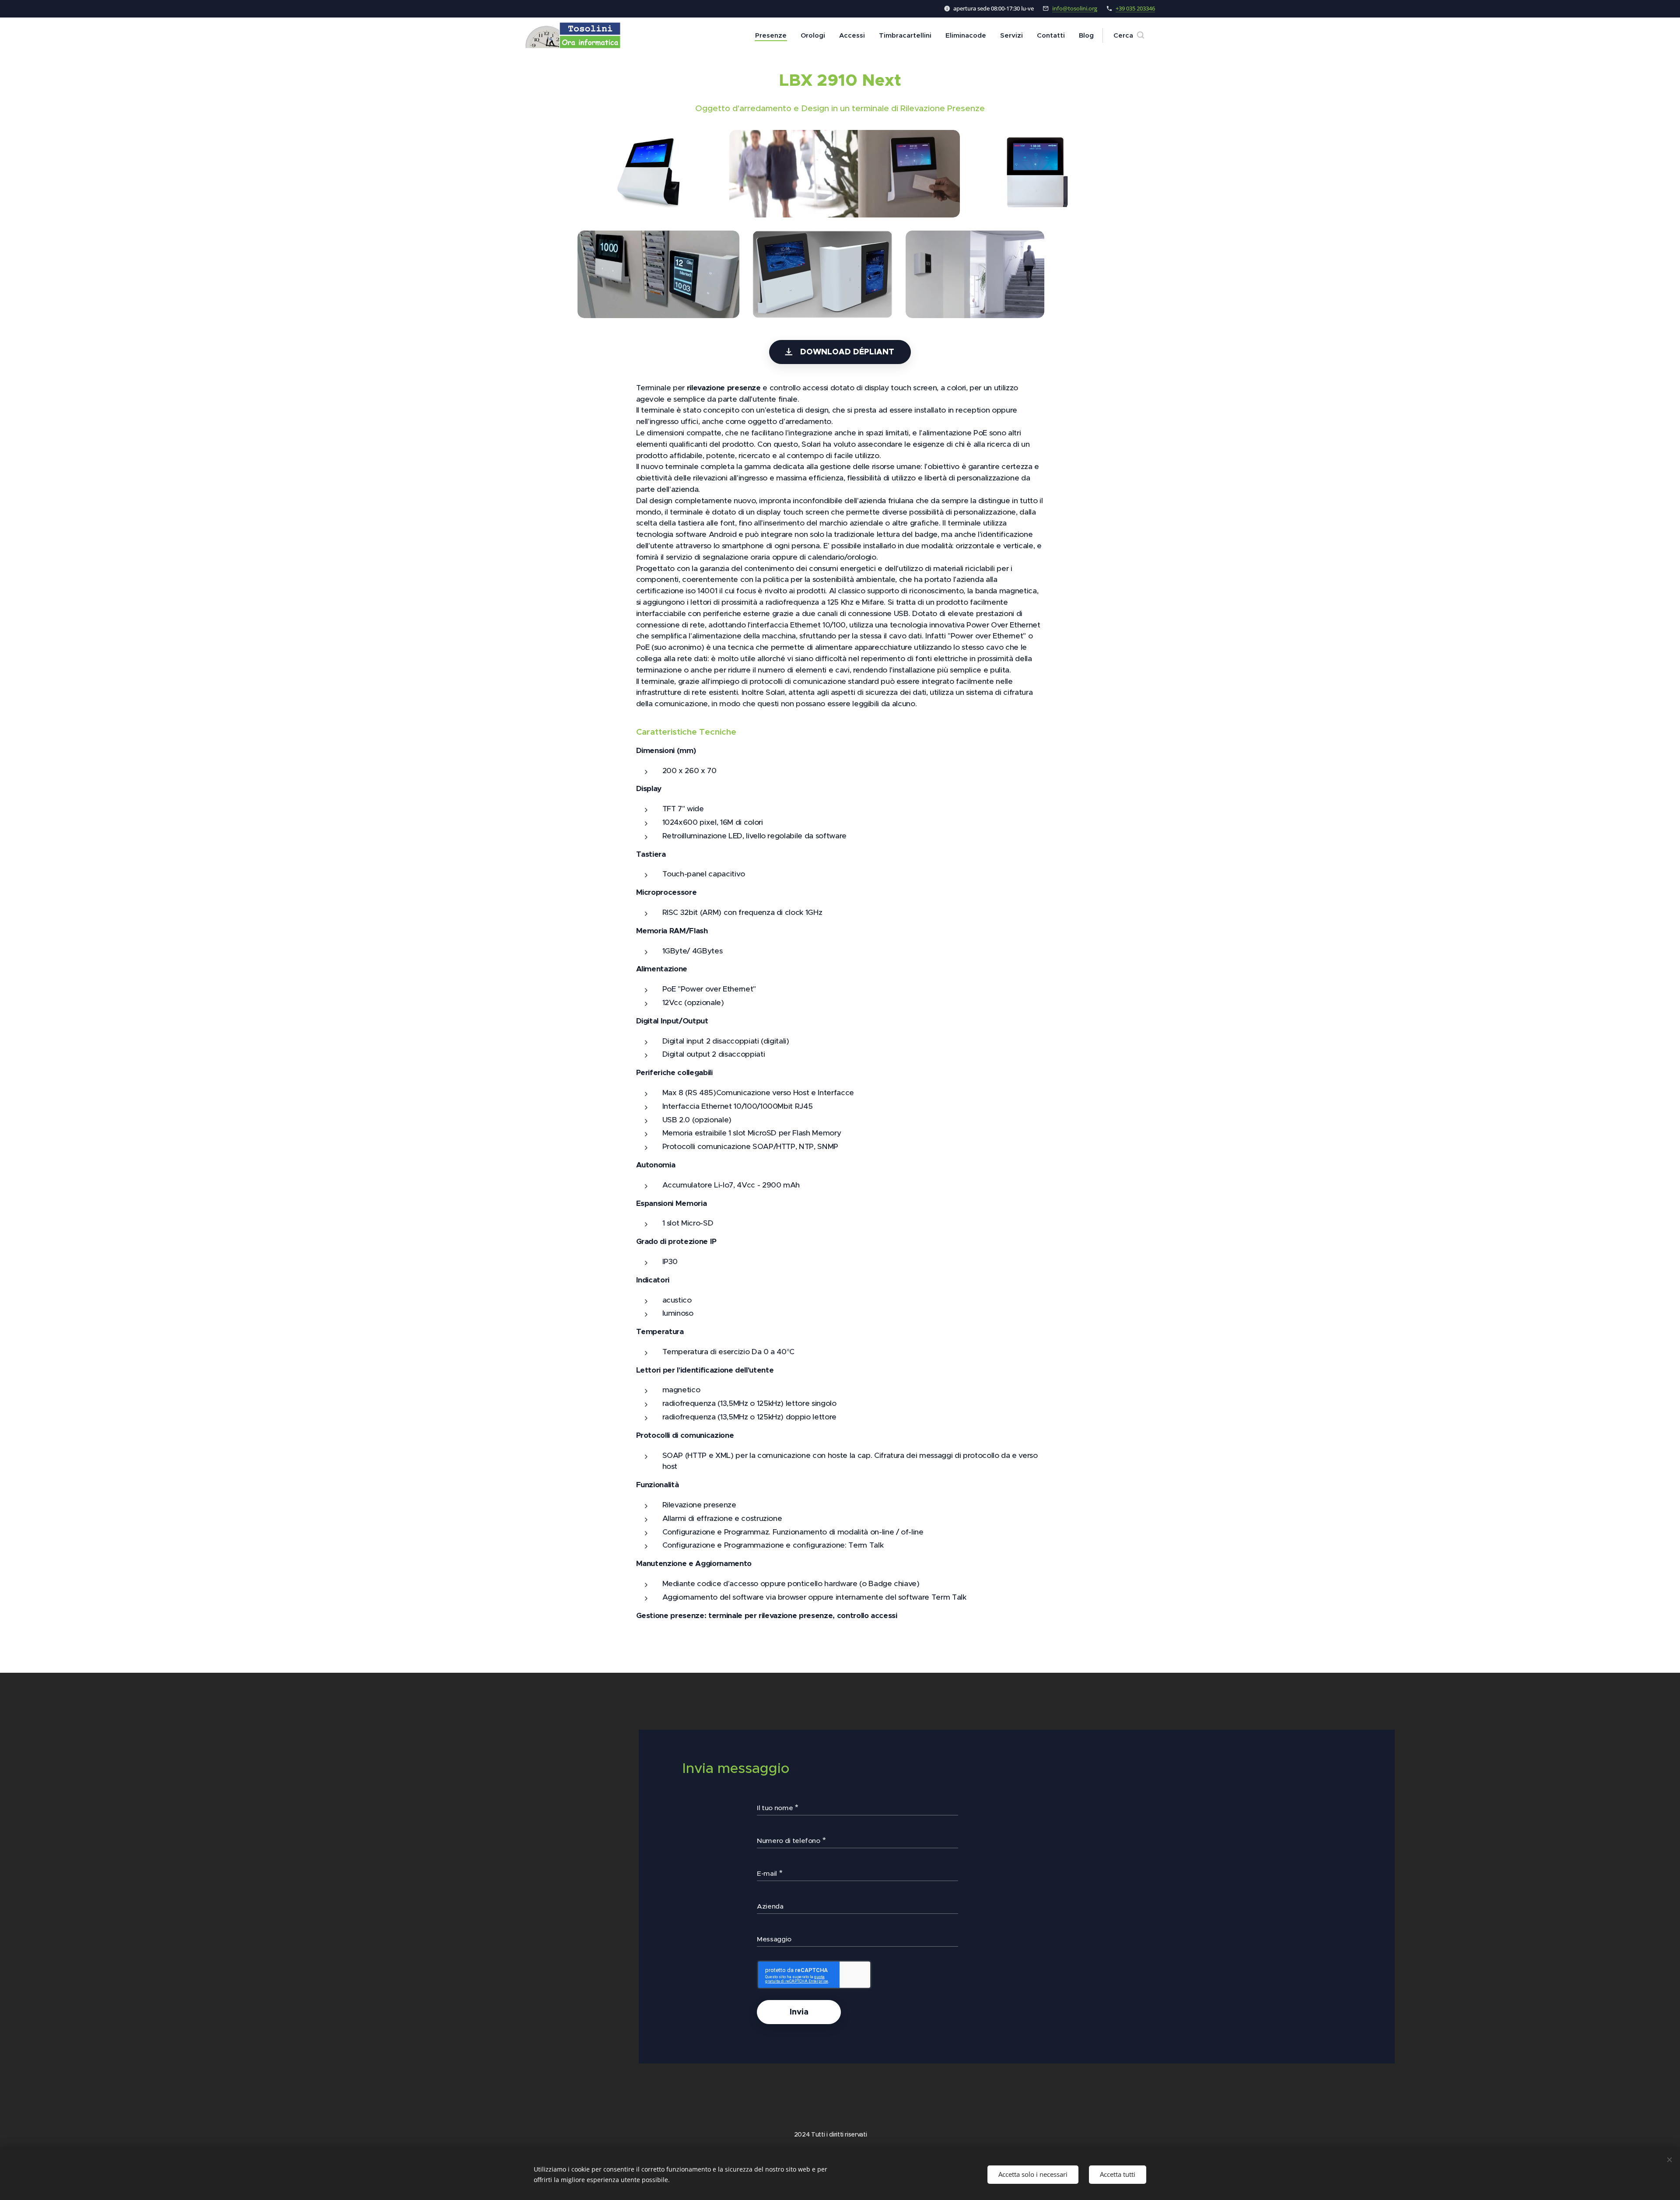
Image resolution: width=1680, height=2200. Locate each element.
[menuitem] (773, 35)
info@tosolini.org (1075, 8)
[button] (1129, 35)
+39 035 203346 (1135, 8)
